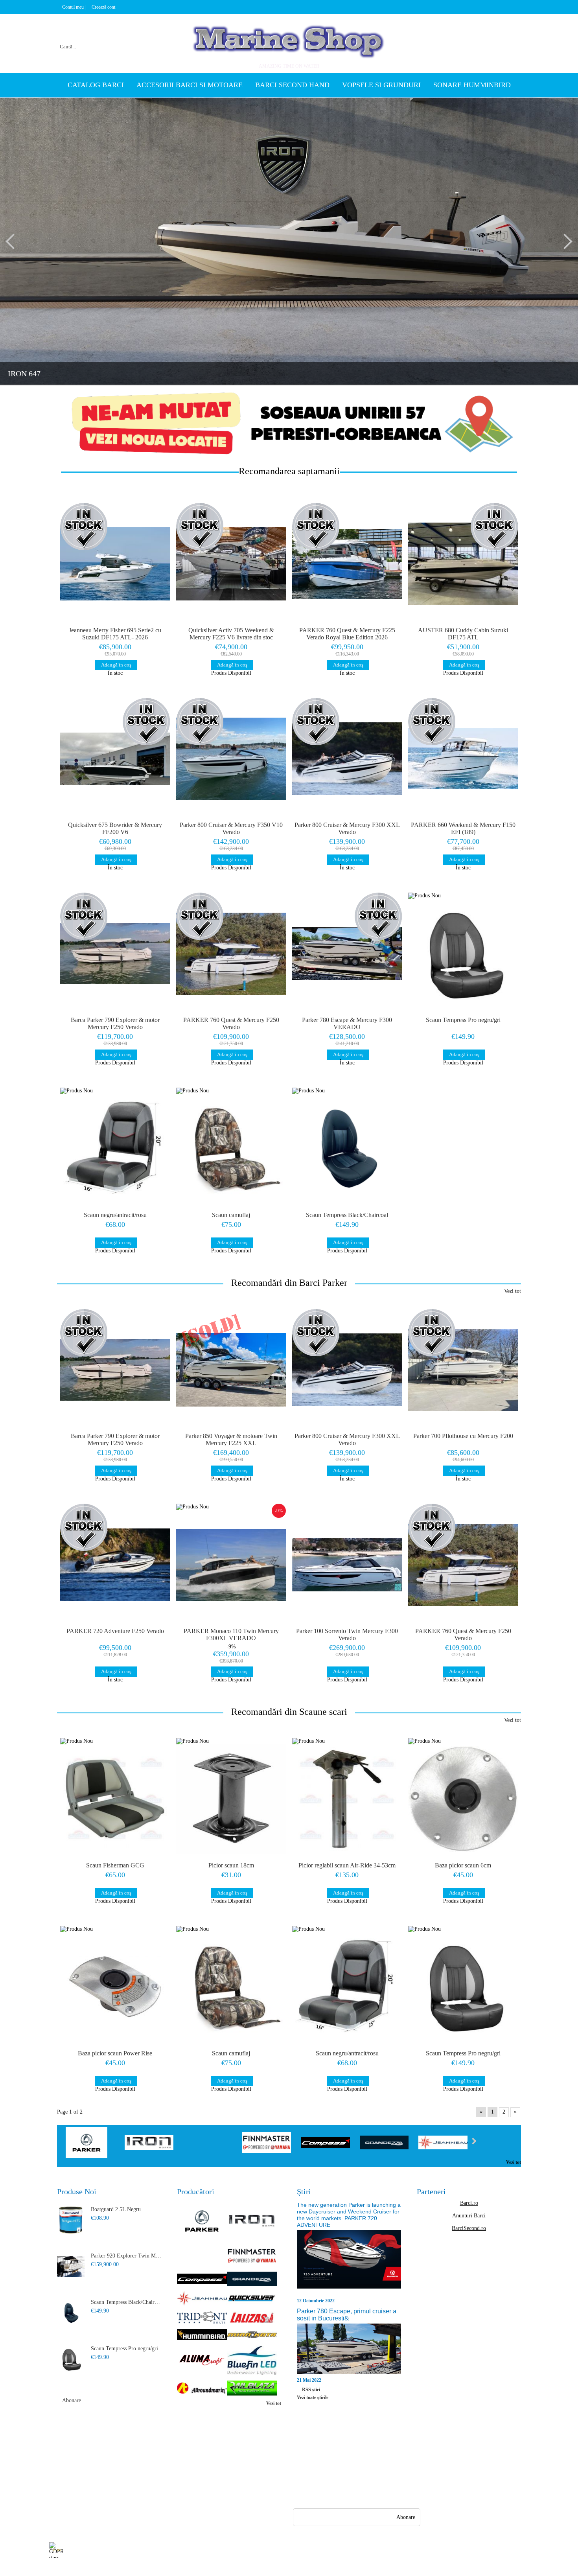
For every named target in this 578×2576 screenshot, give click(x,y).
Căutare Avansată (68, 2494)
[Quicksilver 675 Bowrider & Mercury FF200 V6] (115, 759)
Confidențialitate (186, 2451)
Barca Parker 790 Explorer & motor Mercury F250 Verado (115, 1023)
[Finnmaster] (267, 2143)
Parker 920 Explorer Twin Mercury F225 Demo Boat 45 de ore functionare (126, 2256)
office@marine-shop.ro (344, 2450)
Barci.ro (469, 2203)
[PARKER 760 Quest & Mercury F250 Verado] (231, 954)
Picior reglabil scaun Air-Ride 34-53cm (347, 1865)
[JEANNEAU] (443, 2143)
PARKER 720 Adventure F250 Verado (115, 1631)
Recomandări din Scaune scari (289, 1712)
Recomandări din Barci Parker (289, 1283)
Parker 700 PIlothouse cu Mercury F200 (463, 1436)
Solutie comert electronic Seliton (289, 2569)
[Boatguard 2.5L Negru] (71, 2220)
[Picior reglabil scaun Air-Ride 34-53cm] (347, 1799)
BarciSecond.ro (469, 2228)
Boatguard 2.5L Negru (116, 2209)
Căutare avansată (152, 37)
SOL (172, 2479)
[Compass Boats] (325, 2143)
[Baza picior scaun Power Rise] (115, 1987)
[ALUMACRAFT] (202, 2361)
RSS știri (311, 2390)
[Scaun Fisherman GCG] (115, 1799)
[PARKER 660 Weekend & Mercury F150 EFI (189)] (463, 759)
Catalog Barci (96, 85)
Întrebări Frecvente (129, 2451)
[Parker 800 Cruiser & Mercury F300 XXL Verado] (347, 759)
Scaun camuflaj (231, 1215)
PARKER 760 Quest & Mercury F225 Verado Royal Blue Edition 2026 (347, 634)
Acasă (56, 2451)
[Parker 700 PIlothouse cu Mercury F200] (463, 1370)
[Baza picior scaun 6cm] (463, 1799)
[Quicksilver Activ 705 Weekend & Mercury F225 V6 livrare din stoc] (231, 564)
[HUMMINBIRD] (202, 2335)
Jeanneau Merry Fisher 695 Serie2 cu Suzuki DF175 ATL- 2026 (115, 634)
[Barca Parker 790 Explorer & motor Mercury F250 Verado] (115, 954)
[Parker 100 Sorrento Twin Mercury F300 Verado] (347, 1565)
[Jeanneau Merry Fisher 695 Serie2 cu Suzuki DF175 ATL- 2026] (115, 564)
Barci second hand (292, 85)
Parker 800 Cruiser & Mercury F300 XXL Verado (347, 828)
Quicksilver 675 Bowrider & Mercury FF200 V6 (115, 828)
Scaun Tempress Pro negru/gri (463, 1020)
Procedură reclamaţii (131, 2465)
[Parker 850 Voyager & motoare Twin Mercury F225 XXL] (231, 1370)
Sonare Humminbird (472, 85)
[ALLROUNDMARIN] (202, 2389)
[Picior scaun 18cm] (231, 1799)
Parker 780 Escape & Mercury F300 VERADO (347, 1023)
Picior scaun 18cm (231, 1865)
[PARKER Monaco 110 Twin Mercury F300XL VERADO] (231, 1565)
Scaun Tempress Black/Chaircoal (347, 1215)
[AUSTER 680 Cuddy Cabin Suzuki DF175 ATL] (463, 564)
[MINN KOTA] (252, 2335)
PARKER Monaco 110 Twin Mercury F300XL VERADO (231, 1634)
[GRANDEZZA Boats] (384, 2143)
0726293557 (336, 2465)
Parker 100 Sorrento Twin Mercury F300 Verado (347, 1634)
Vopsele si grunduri (381, 85)
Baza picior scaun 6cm (463, 1865)
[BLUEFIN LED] (252, 2361)
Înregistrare (62, 2465)
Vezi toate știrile (313, 2397)
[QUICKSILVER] (252, 2299)
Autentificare (64, 2479)
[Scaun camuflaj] (231, 1149)
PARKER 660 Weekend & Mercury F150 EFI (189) (463, 828)
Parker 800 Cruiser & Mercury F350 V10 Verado (231, 828)
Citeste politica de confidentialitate (225, 2550)
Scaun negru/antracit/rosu (115, 1215)
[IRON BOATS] (149, 2143)
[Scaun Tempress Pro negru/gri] (463, 954)
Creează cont (103, 7)
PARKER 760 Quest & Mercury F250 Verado (231, 1023)
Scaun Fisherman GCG (115, 1865)
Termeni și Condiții (130, 2494)
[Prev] (13, 241)
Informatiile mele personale (498, 2550)
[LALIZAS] (252, 2318)
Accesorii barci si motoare (190, 85)
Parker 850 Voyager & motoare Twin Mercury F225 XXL (231, 1439)
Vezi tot (513, 1291)
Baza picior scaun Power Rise (115, 2053)
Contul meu (73, 7)
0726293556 (336, 2481)
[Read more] (349, 2263)
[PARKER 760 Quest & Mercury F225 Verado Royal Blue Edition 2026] (347, 564)
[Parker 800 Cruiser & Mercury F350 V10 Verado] (231, 759)
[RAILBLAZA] (252, 2389)
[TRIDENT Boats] (202, 2318)
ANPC (174, 2465)
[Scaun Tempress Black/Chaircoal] (347, 1149)
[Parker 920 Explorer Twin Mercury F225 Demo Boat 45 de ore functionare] (71, 2267)
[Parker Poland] (90, 2143)
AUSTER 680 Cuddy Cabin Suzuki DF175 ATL (463, 634)
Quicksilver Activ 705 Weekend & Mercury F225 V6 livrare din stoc (231, 634)
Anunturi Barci (469, 2216)
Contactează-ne (125, 2479)
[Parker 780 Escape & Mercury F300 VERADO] (347, 954)
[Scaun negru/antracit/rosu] (115, 1149)
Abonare (72, 2400)
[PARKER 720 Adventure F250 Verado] (115, 1565)
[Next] (565, 241)
